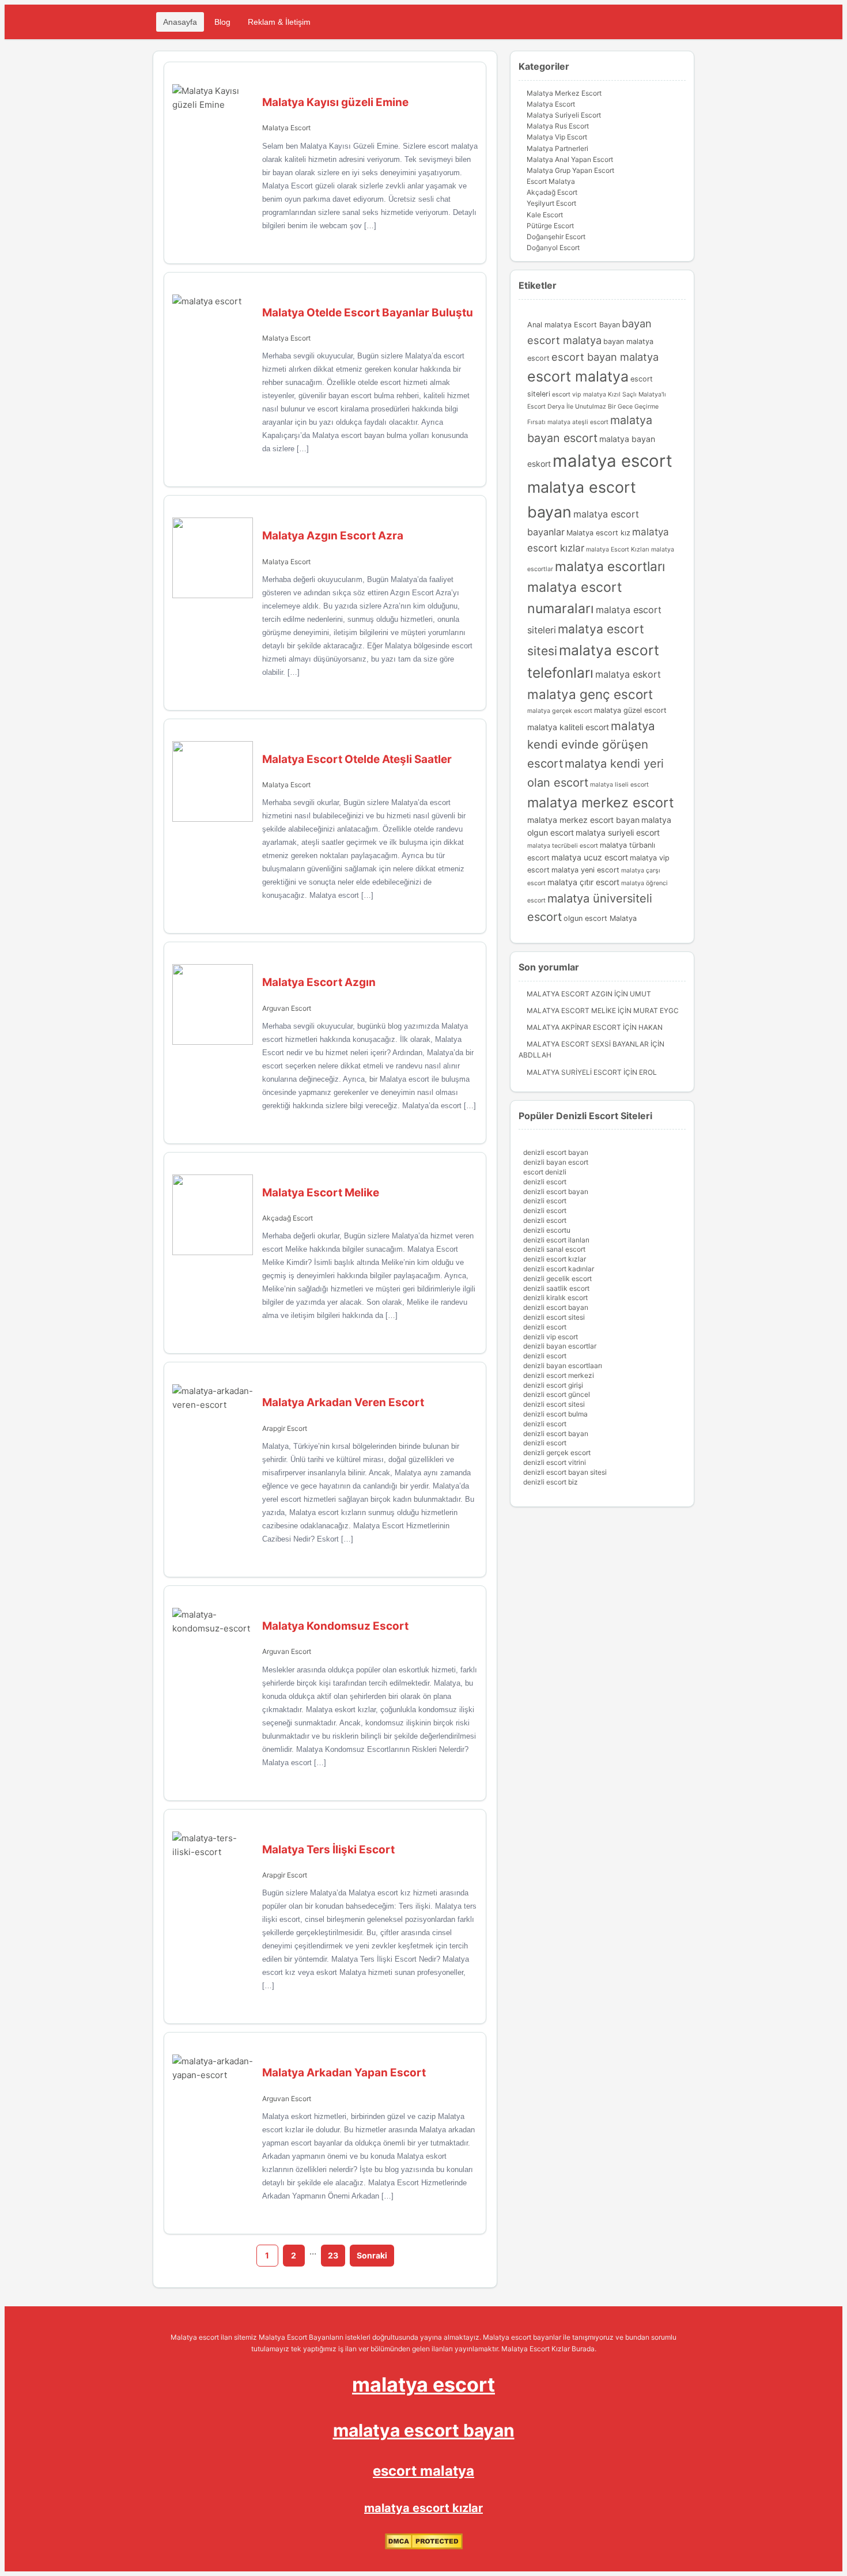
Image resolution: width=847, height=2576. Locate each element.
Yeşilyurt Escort (551, 203)
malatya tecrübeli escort (563, 846)
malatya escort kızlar (423, 2508)
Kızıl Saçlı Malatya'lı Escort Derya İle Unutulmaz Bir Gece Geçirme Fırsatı (597, 408)
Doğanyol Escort (553, 248)
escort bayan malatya (605, 357)
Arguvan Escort (287, 1008)
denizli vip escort (551, 1337)
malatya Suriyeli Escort (574, 1072)
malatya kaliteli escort (568, 727)
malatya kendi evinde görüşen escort (591, 745)
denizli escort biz (551, 1482)
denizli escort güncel (557, 1394)
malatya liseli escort (619, 785)
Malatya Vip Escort (557, 137)
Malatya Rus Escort (558, 126)
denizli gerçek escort (557, 1453)
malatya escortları (610, 566)
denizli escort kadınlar (559, 1269)
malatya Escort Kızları (618, 549)
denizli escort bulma (555, 1414)
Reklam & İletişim (279, 22)
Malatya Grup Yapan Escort (570, 170)
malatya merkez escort (601, 802)
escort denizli (545, 1172)
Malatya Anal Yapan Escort (570, 159)
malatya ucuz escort (590, 857)
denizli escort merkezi (559, 1375)
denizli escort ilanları (556, 1240)
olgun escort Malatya (600, 918)
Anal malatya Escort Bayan (574, 325)
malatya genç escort (590, 694)
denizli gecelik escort (557, 1278)
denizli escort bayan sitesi (565, 1472)
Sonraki (372, 2255)
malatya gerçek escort (560, 711)
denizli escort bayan (556, 1152)
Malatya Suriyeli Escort (564, 115)
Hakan (651, 1027)
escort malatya (578, 376)
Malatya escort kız (598, 533)
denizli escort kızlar (555, 1259)
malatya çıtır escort (583, 882)
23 (333, 2255)
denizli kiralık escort (555, 1298)
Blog (222, 22)
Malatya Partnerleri (557, 148)
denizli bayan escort (556, 1162)
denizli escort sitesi (554, 1317)
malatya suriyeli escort (618, 832)
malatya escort (612, 461)
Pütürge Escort (550, 226)
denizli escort (545, 1182)
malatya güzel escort (630, 710)
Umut (640, 994)
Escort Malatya (551, 181)
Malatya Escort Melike (571, 1011)
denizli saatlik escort (556, 1288)
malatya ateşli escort (578, 422)
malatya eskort (628, 674)
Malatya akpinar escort (574, 1027)
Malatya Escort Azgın (570, 994)
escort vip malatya (579, 394)
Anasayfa (180, 22)
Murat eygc (656, 1011)
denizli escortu (547, 1230)
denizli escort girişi (553, 1385)
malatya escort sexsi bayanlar (588, 1044)
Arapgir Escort (285, 1428)
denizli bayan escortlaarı (563, 1366)
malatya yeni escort (585, 870)
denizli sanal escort (554, 1249)
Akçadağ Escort (288, 1218)
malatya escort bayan (424, 2430)
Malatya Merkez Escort (564, 93)
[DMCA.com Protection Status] (424, 2547)
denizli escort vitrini (555, 1462)
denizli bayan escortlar (560, 1346)
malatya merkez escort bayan (583, 820)
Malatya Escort (286, 128)
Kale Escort (545, 215)
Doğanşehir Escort (556, 237)
